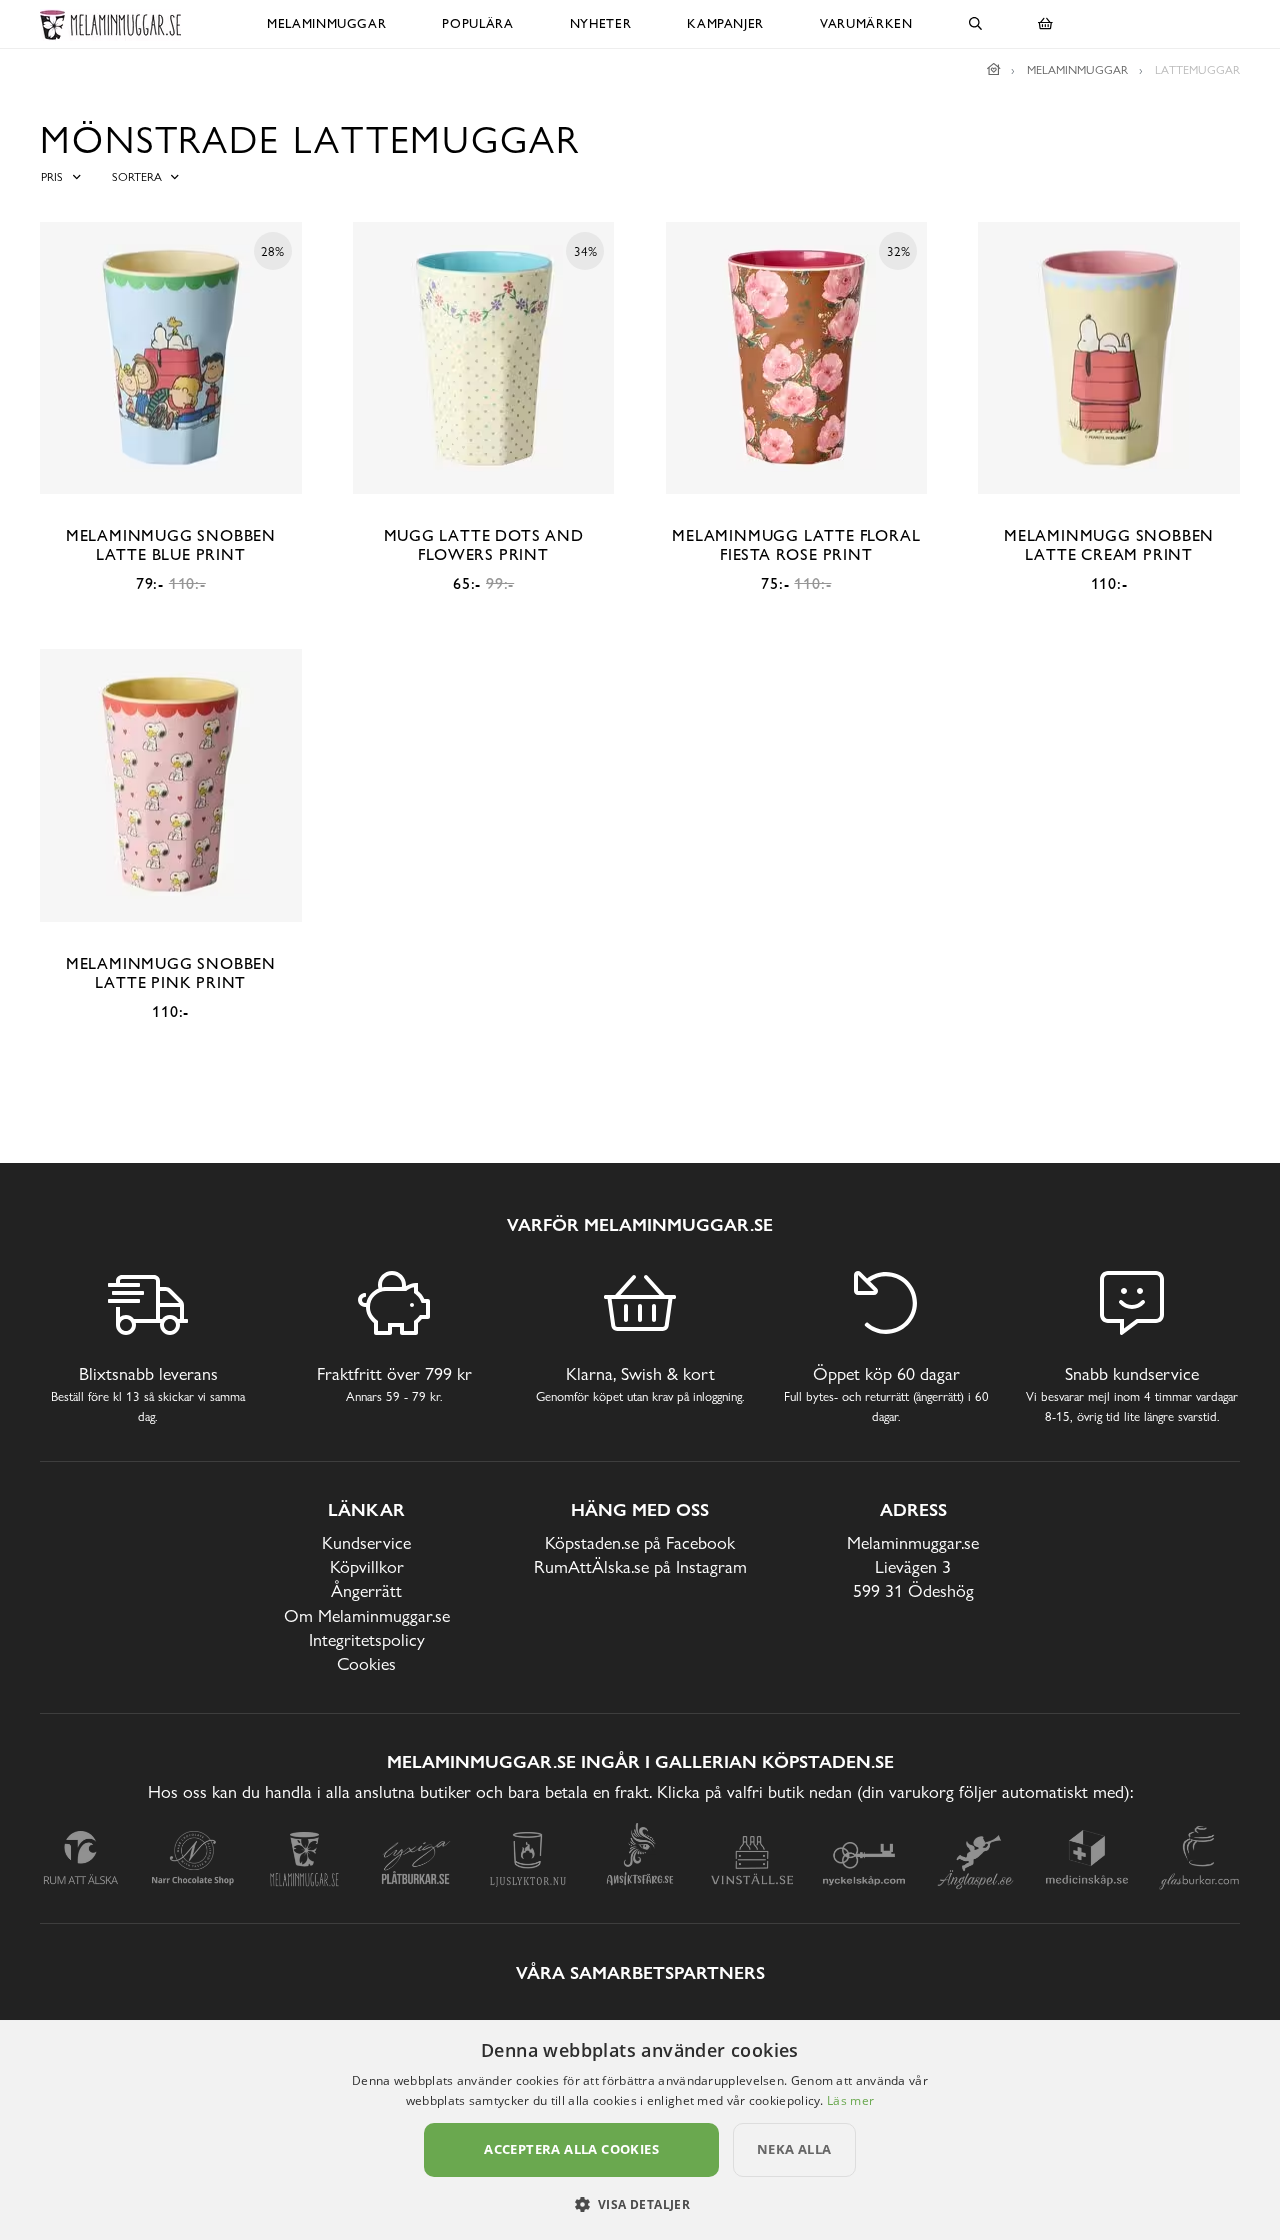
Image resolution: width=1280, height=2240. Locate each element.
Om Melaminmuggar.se (367, 1615)
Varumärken (866, 23)
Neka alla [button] (794, 2149)
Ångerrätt (366, 1590)
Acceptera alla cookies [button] (571, 2149)
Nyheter (601, 23)
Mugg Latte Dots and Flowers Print (484, 545)
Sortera (137, 177)
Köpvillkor (367, 1566)
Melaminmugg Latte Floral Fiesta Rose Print (796, 545)
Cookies (366, 1663)
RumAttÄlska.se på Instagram (640, 1566)
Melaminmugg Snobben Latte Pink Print (171, 973)
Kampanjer (725, 23)
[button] (640, 2204)
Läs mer (850, 2100)
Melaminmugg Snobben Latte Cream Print (1109, 545)
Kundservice (366, 1542)
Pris (52, 177)
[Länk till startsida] (994, 70)
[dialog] (640, 2130)
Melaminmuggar (326, 23)
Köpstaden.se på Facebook (640, 1542)
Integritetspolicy (367, 1639)
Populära (477, 23)
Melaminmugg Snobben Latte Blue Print (171, 545)
